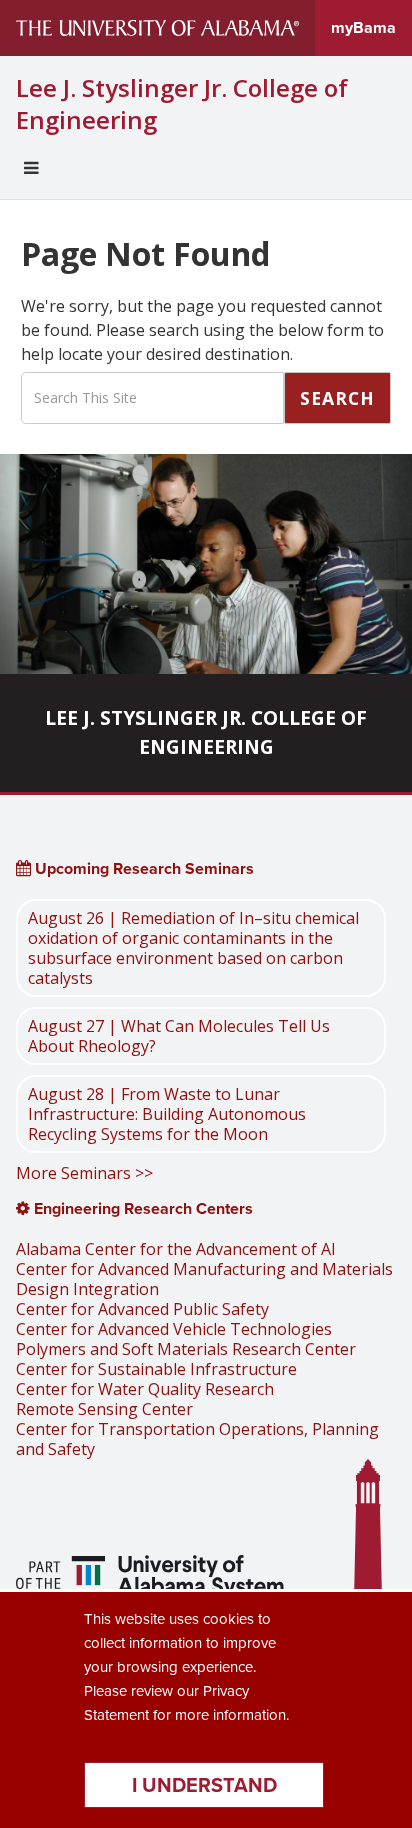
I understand (204, 1785)
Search (337, 398)
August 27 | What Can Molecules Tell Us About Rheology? (179, 1036)
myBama (363, 27)
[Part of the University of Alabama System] (152, 1579)
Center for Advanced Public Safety (142, 1309)
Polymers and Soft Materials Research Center (186, 1349)
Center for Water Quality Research (145, 1389)
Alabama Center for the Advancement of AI (176, 1249)
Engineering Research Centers (141, 1208)
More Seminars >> (84, 1173)
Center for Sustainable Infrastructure (156, 1369)
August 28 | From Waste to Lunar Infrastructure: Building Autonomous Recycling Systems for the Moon (167, 1114)
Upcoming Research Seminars (142, 868)
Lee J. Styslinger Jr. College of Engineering (182, 104)
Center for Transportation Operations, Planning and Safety (197, 1439)
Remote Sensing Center (104, 1409)
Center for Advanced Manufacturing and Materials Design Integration (204, 1279)
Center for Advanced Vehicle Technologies (174, 1329)
